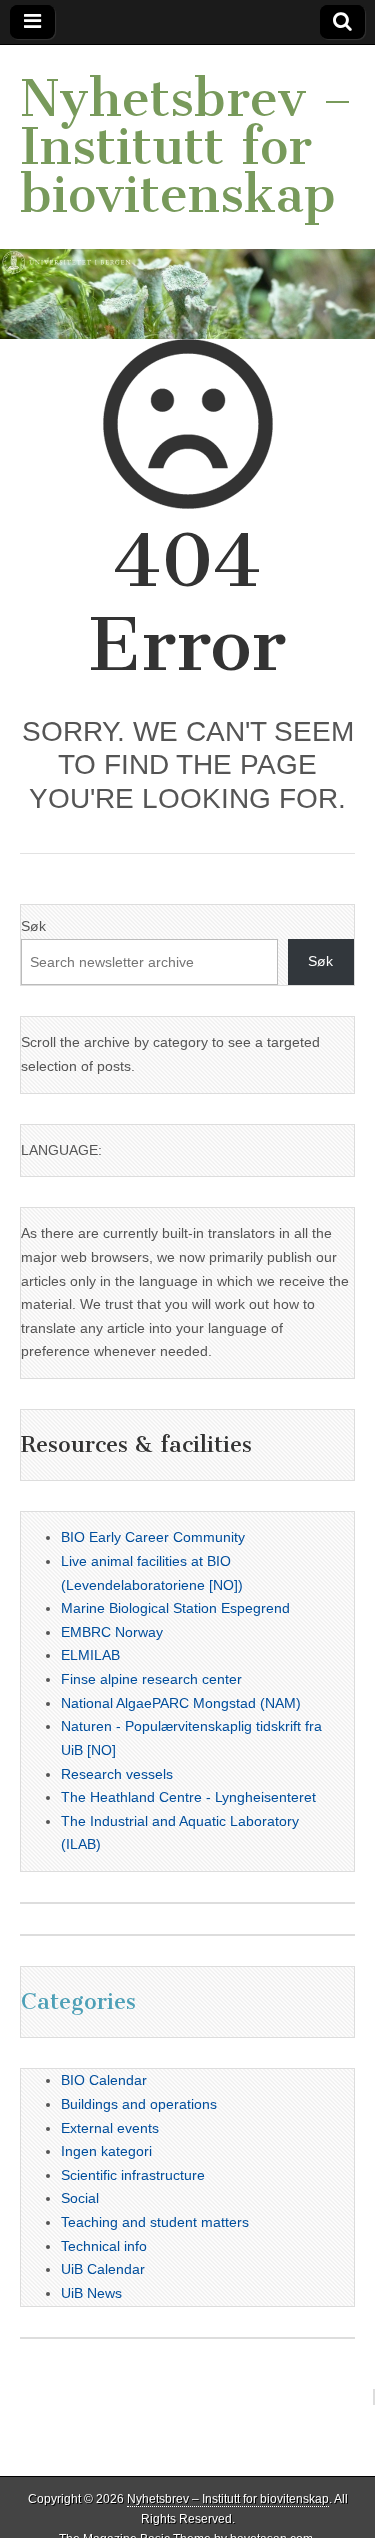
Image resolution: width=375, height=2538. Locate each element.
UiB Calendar (103, 2269)
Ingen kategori (106, 2151)
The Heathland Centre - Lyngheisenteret (188, 1797)
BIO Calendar (104, 2080)
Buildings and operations (139, 2104)
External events (110, 2128)
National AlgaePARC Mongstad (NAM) (181, 1703)
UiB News (91, 2293)
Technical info (104, 2246)
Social (80, 2198)
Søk (33, 926)
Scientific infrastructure (133, 2175)
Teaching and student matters (155, 2222)
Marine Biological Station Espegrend (175, 1608)
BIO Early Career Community (153, 1537)
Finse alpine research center (151, 1679)
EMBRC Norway (112, 1632)
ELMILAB (90, 1655)
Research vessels (117, 1774)
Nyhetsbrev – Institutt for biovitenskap (186, 146)
